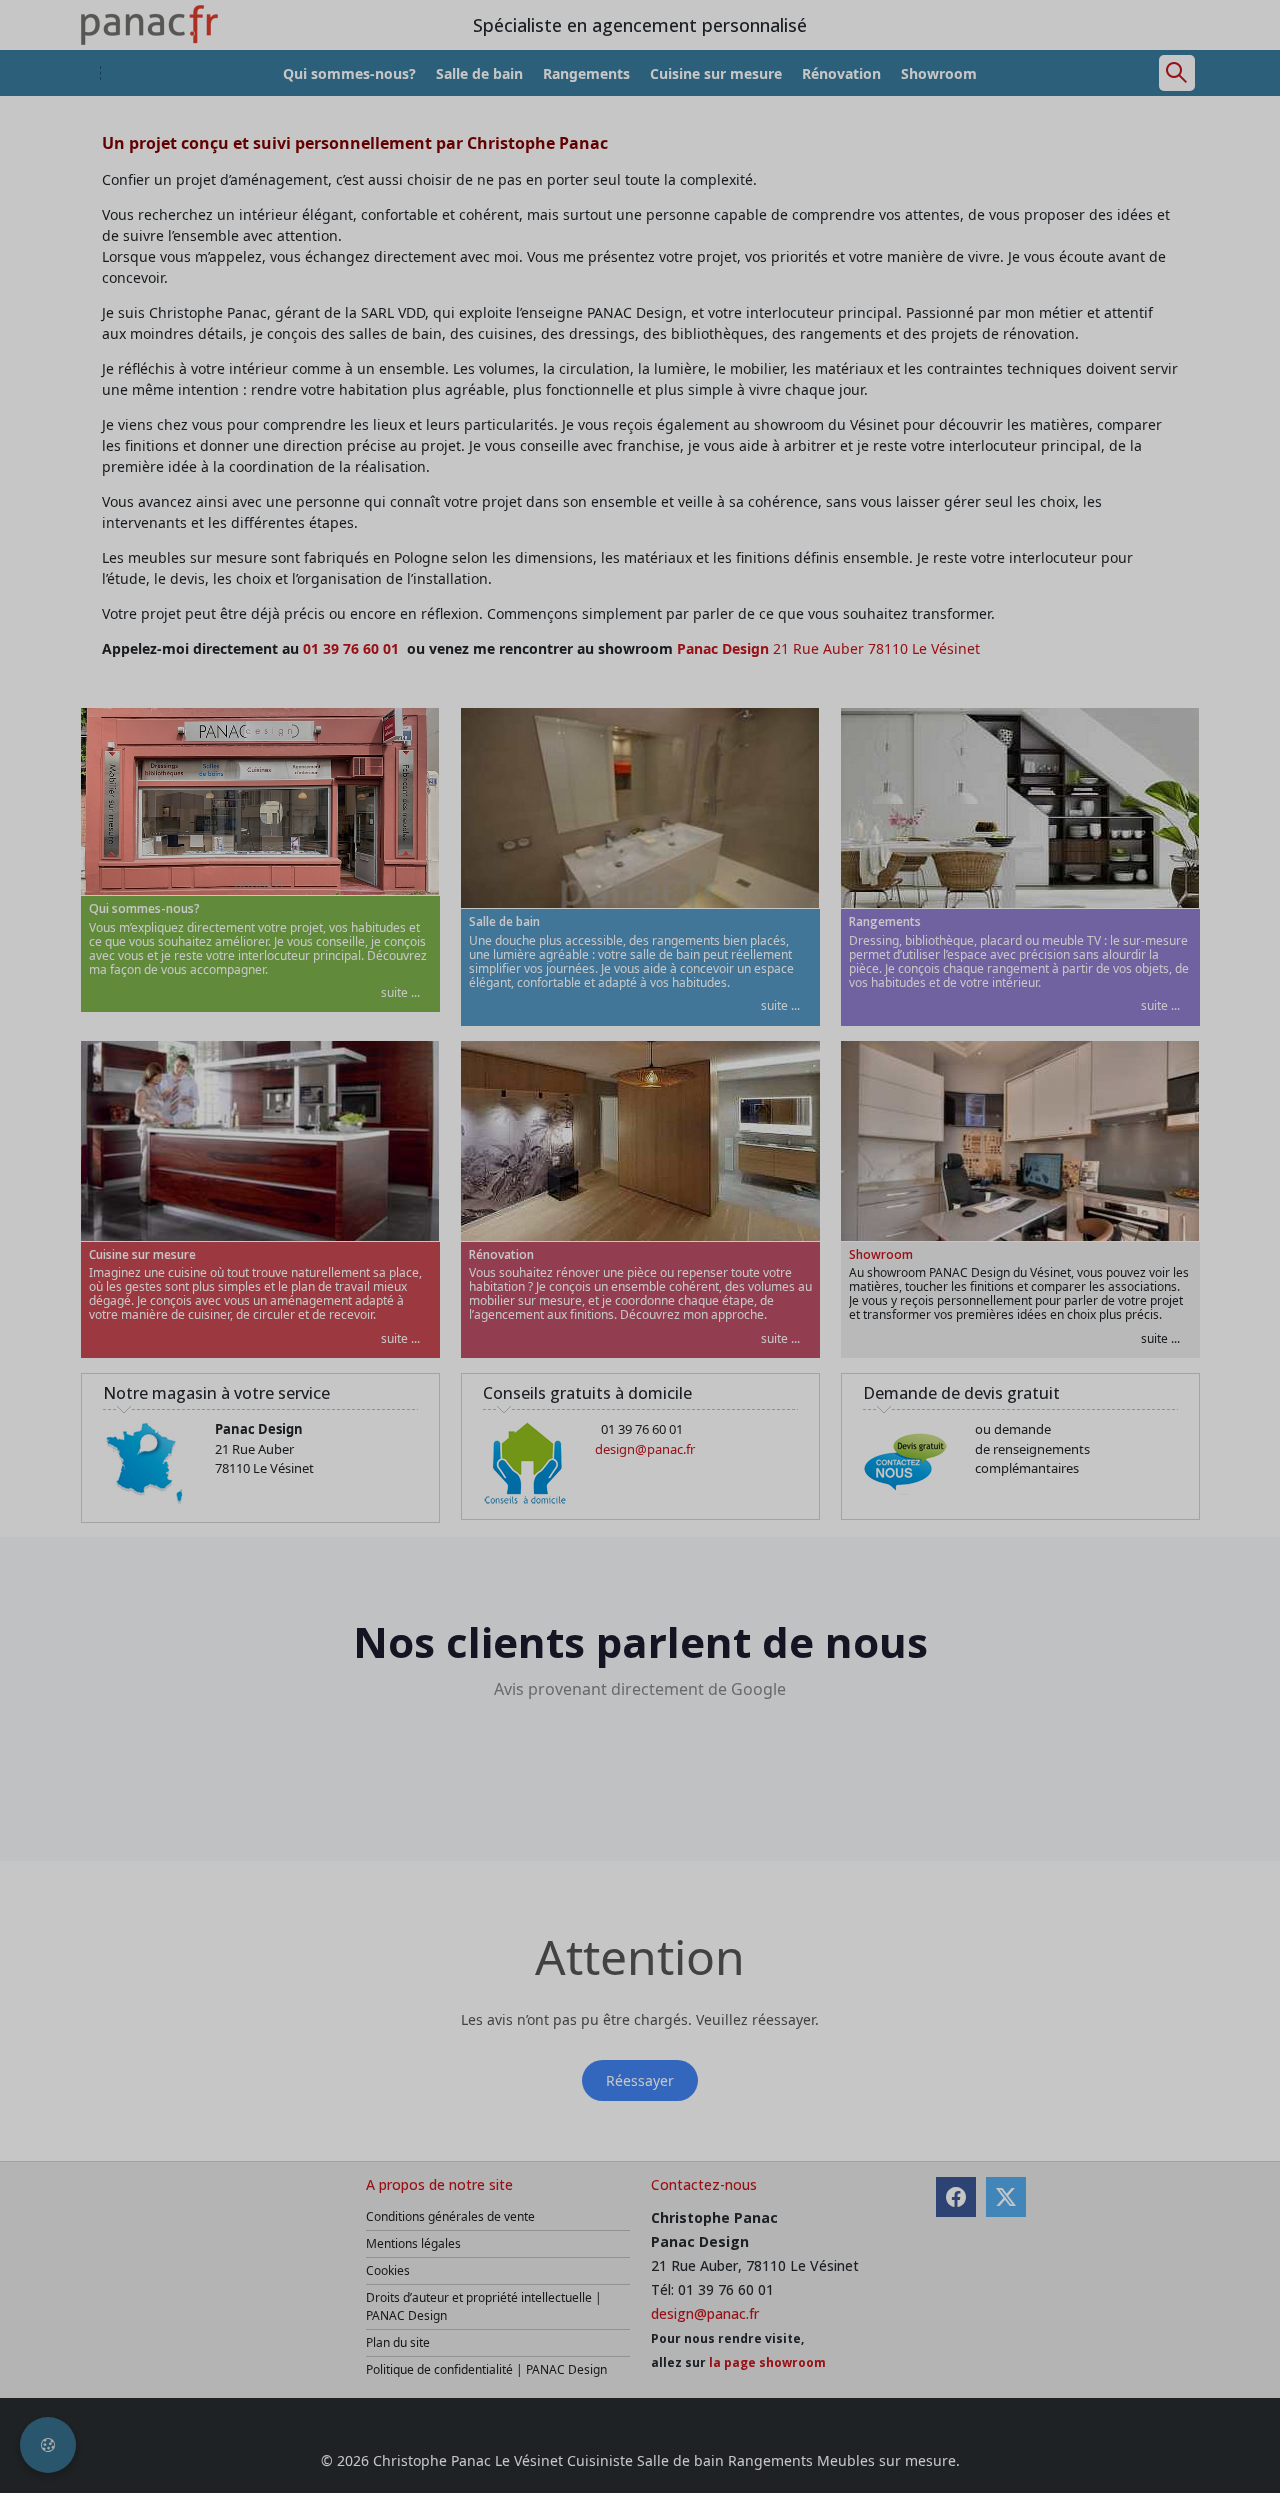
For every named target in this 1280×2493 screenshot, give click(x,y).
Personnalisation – (768, 1269)
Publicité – (741, 1229)
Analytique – (363, 1229)
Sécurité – (355, 1310)
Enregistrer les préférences (824, 1374)
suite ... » (407, 1229)
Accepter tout (973, 1374)
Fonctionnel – (366, 1269)
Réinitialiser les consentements (521, 1374)
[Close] (1018, 1113)
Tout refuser (679, 1374)
